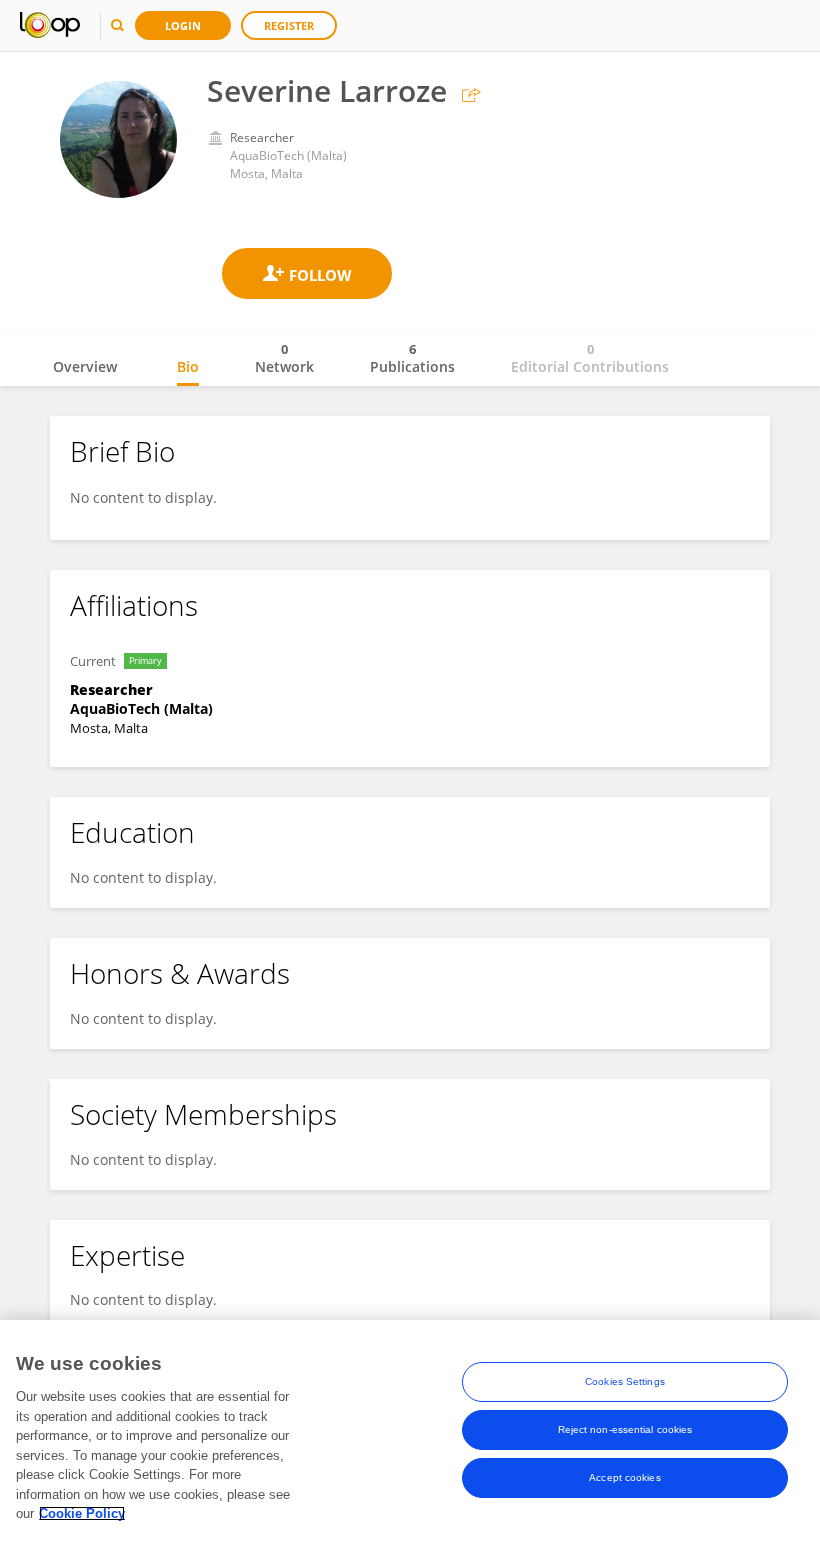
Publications (412, 358)
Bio (188, 366)
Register (289, 25)
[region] (410, 1438)
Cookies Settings (625, 1381)
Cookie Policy (82, 1513)
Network (284, 358)
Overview (85, 366)
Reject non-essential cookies (625, 1429)
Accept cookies (624, 1477)
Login (183, 25)
